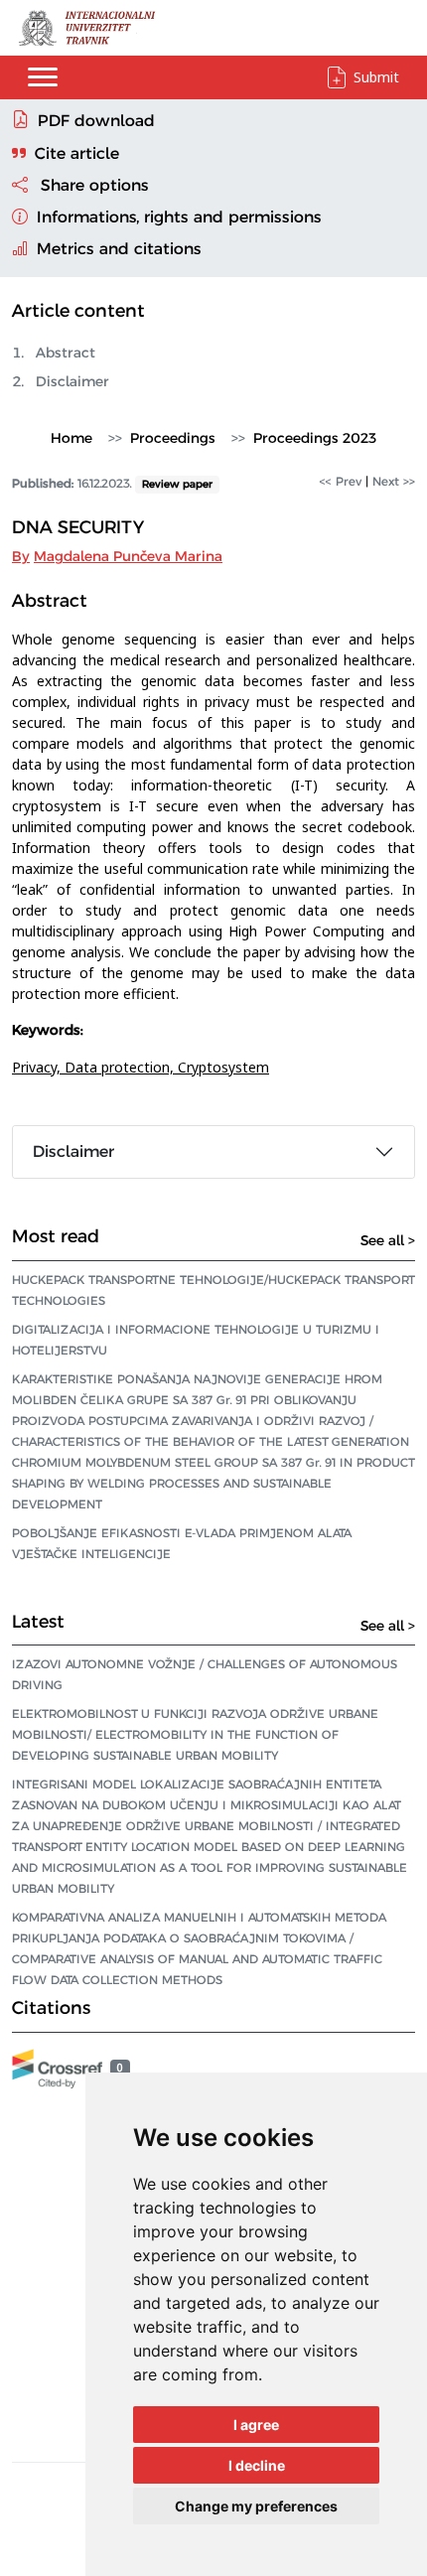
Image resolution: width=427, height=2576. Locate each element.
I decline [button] (257, 2465)
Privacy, (38, 1067)
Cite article (77, 153)
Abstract (66, 353)
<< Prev (341, 481)
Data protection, (121, 1067)
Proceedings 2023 (315, 438)
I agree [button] (256, 2425)
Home (71, 438)
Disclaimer (72, 381)
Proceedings (173, 438)
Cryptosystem (223, 1067)
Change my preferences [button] (256, 2506)
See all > (388, 1240)
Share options (92, 185)
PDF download (96, 121)
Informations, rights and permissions (177, 217)
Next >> (394, 481)
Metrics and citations (117, 249)
